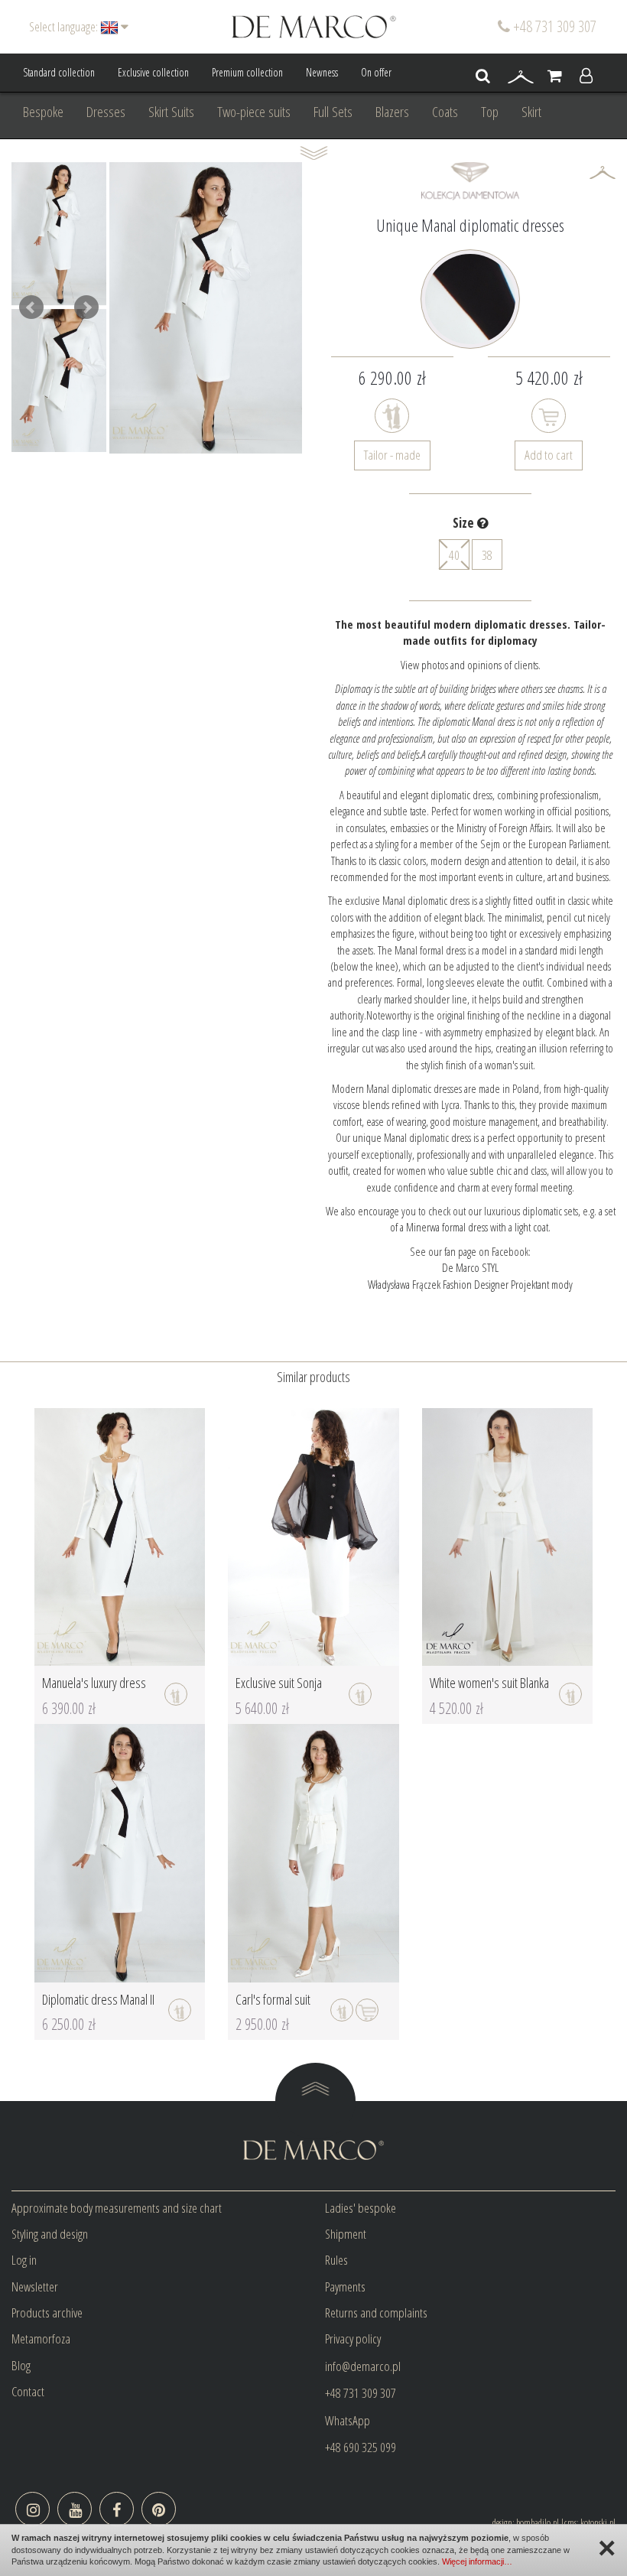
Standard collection (59, 72)
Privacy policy (353, 2339)
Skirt (531, 112)
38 (487, 555)
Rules (336, 2260)
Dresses (106, 112)
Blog (21, 2365)
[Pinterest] (159, 2509)
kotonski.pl (598, 2522)
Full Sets (333, 112)
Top (490, 112)
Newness (322, 72)
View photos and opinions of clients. (471, 665)
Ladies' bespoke (361, 2208)
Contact (28, 2391)
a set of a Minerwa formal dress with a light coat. (503, 1219)
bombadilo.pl (538, 2522)
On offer (376, 72)
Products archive (47, 2313)
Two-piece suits (254, 112)
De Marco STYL (470, 1267)
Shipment (346, 2234)
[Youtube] (75, 2509)
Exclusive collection (153, 72)
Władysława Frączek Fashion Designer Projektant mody (470, 1284)
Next (86, 307)
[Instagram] (32, 2509)
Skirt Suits (171, 112)
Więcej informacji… (477, 2561)
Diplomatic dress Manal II (98, 1999)
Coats (445, 112)
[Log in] (586, 76)
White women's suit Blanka (489, 1683)
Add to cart (549, 455)
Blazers (392, 112)
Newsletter (35, 2287)
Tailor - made (392, 455)
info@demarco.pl (363, 2366)
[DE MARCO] (314, 26)
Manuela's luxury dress (94, 1683)
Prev (31, 307)
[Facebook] (117, 2509)
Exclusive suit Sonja (279, 1683)
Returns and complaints (376, 2313)
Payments (345, 2287)
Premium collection (247, 72)
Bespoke (43, 112)
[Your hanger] (521, 76)
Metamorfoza (41, 2339)
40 (454, 555)
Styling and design (50, 2234)
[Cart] (555, 76)
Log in (24, 2260)
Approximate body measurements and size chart (117, 2208)
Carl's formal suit (273, 1999)
